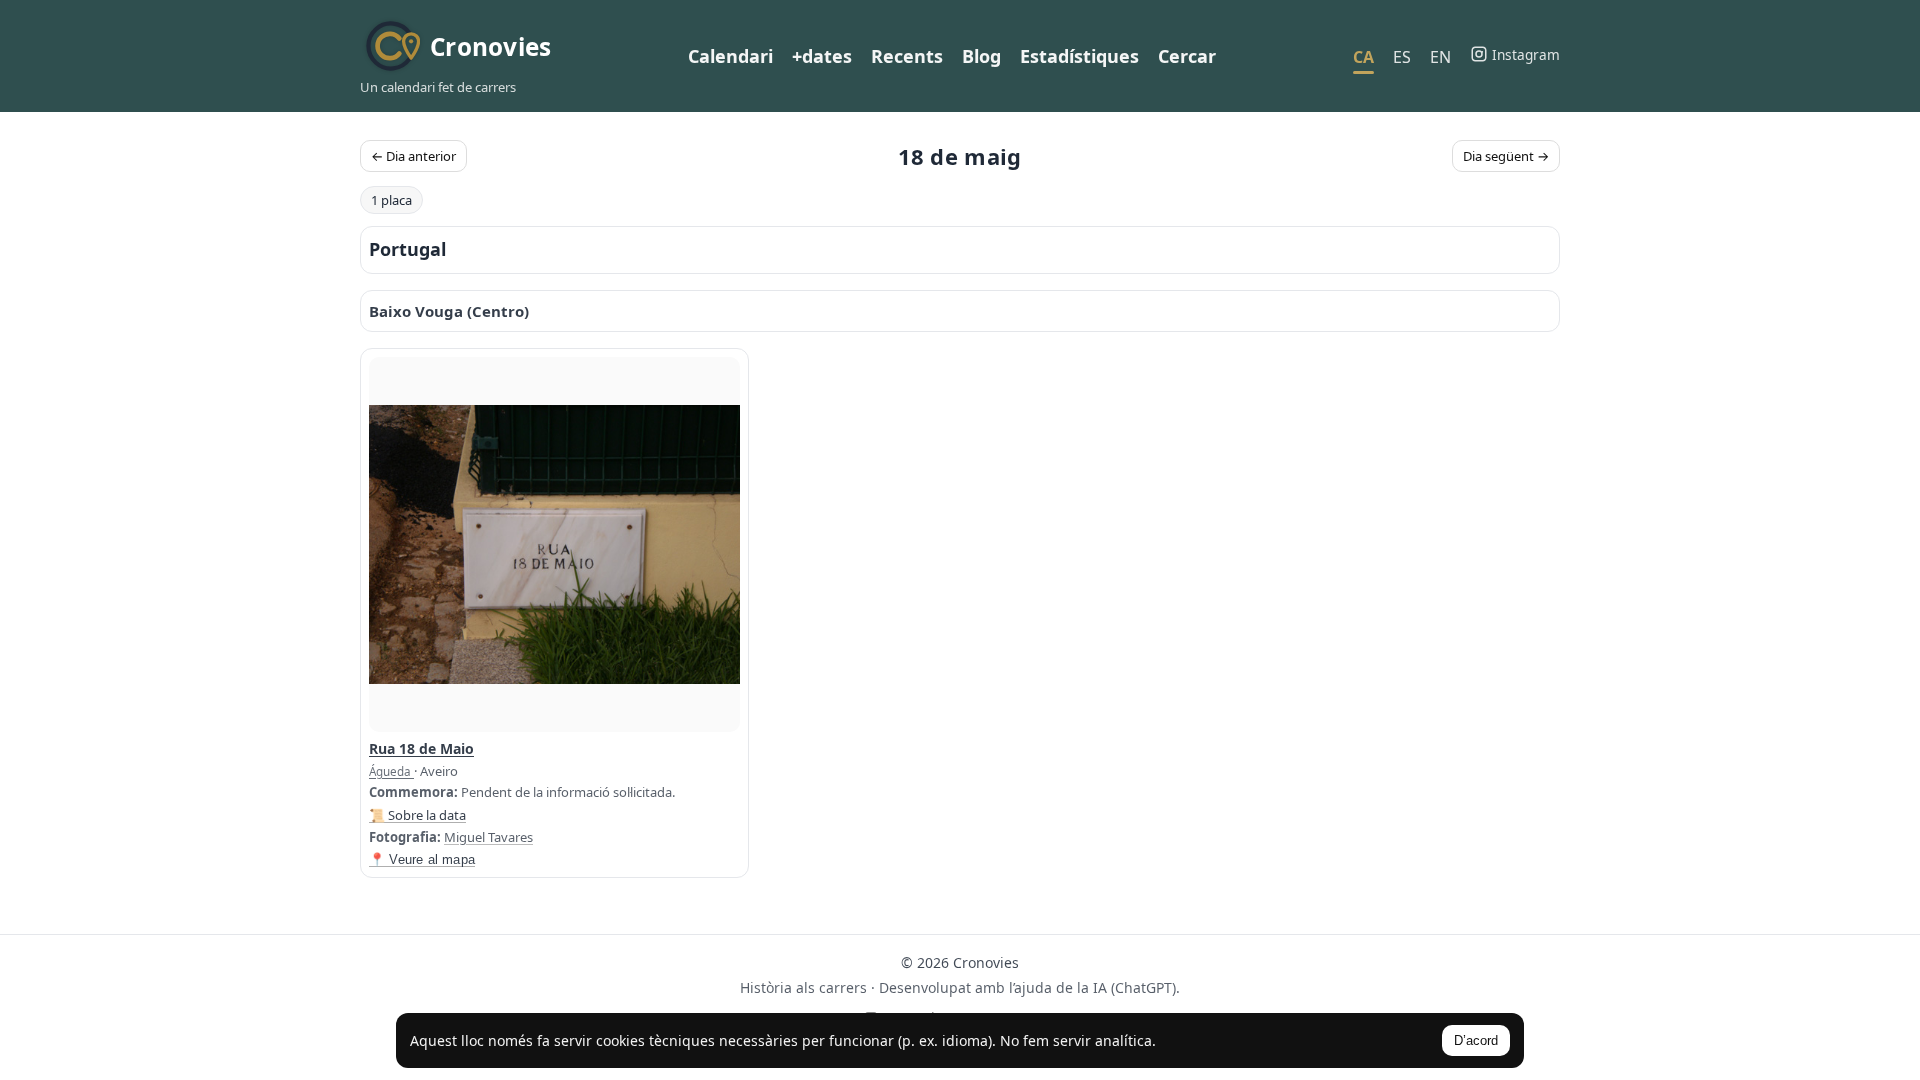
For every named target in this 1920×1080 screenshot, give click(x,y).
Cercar (1187, 56)
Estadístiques (1079, 56)
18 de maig (960, 156)
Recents (907, 56)
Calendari (730, 56)
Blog (981, 56)
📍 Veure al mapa (422, 859)
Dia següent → (1506, 156)
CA (1363, 57)
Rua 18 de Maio (421, 748)
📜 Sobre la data (417, 815)
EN (1440, 57)
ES (1402, 57)
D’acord (1476, 1040)
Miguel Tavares (488, 837)
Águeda (391, 771)
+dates (822, 56)
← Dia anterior (413, 156)
